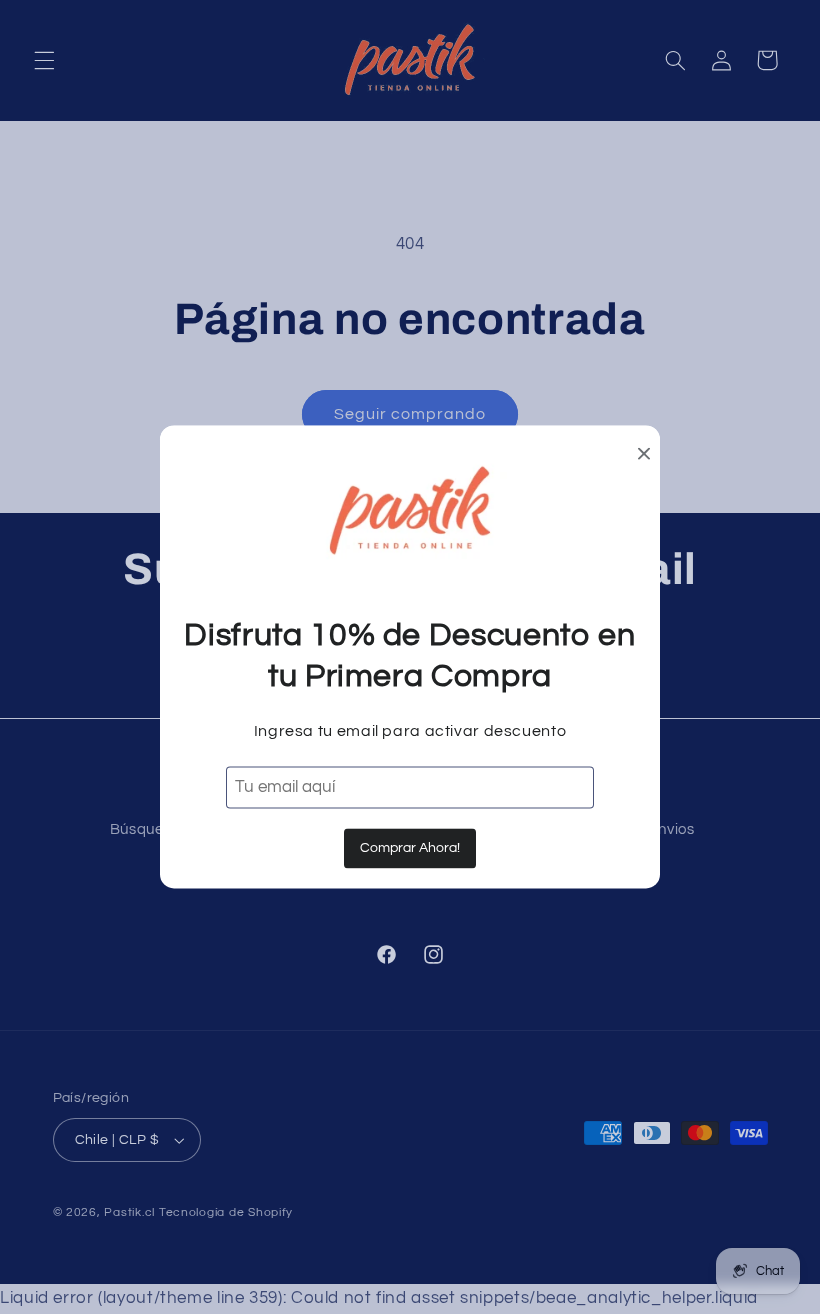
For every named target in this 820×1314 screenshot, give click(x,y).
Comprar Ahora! (410, 848)
